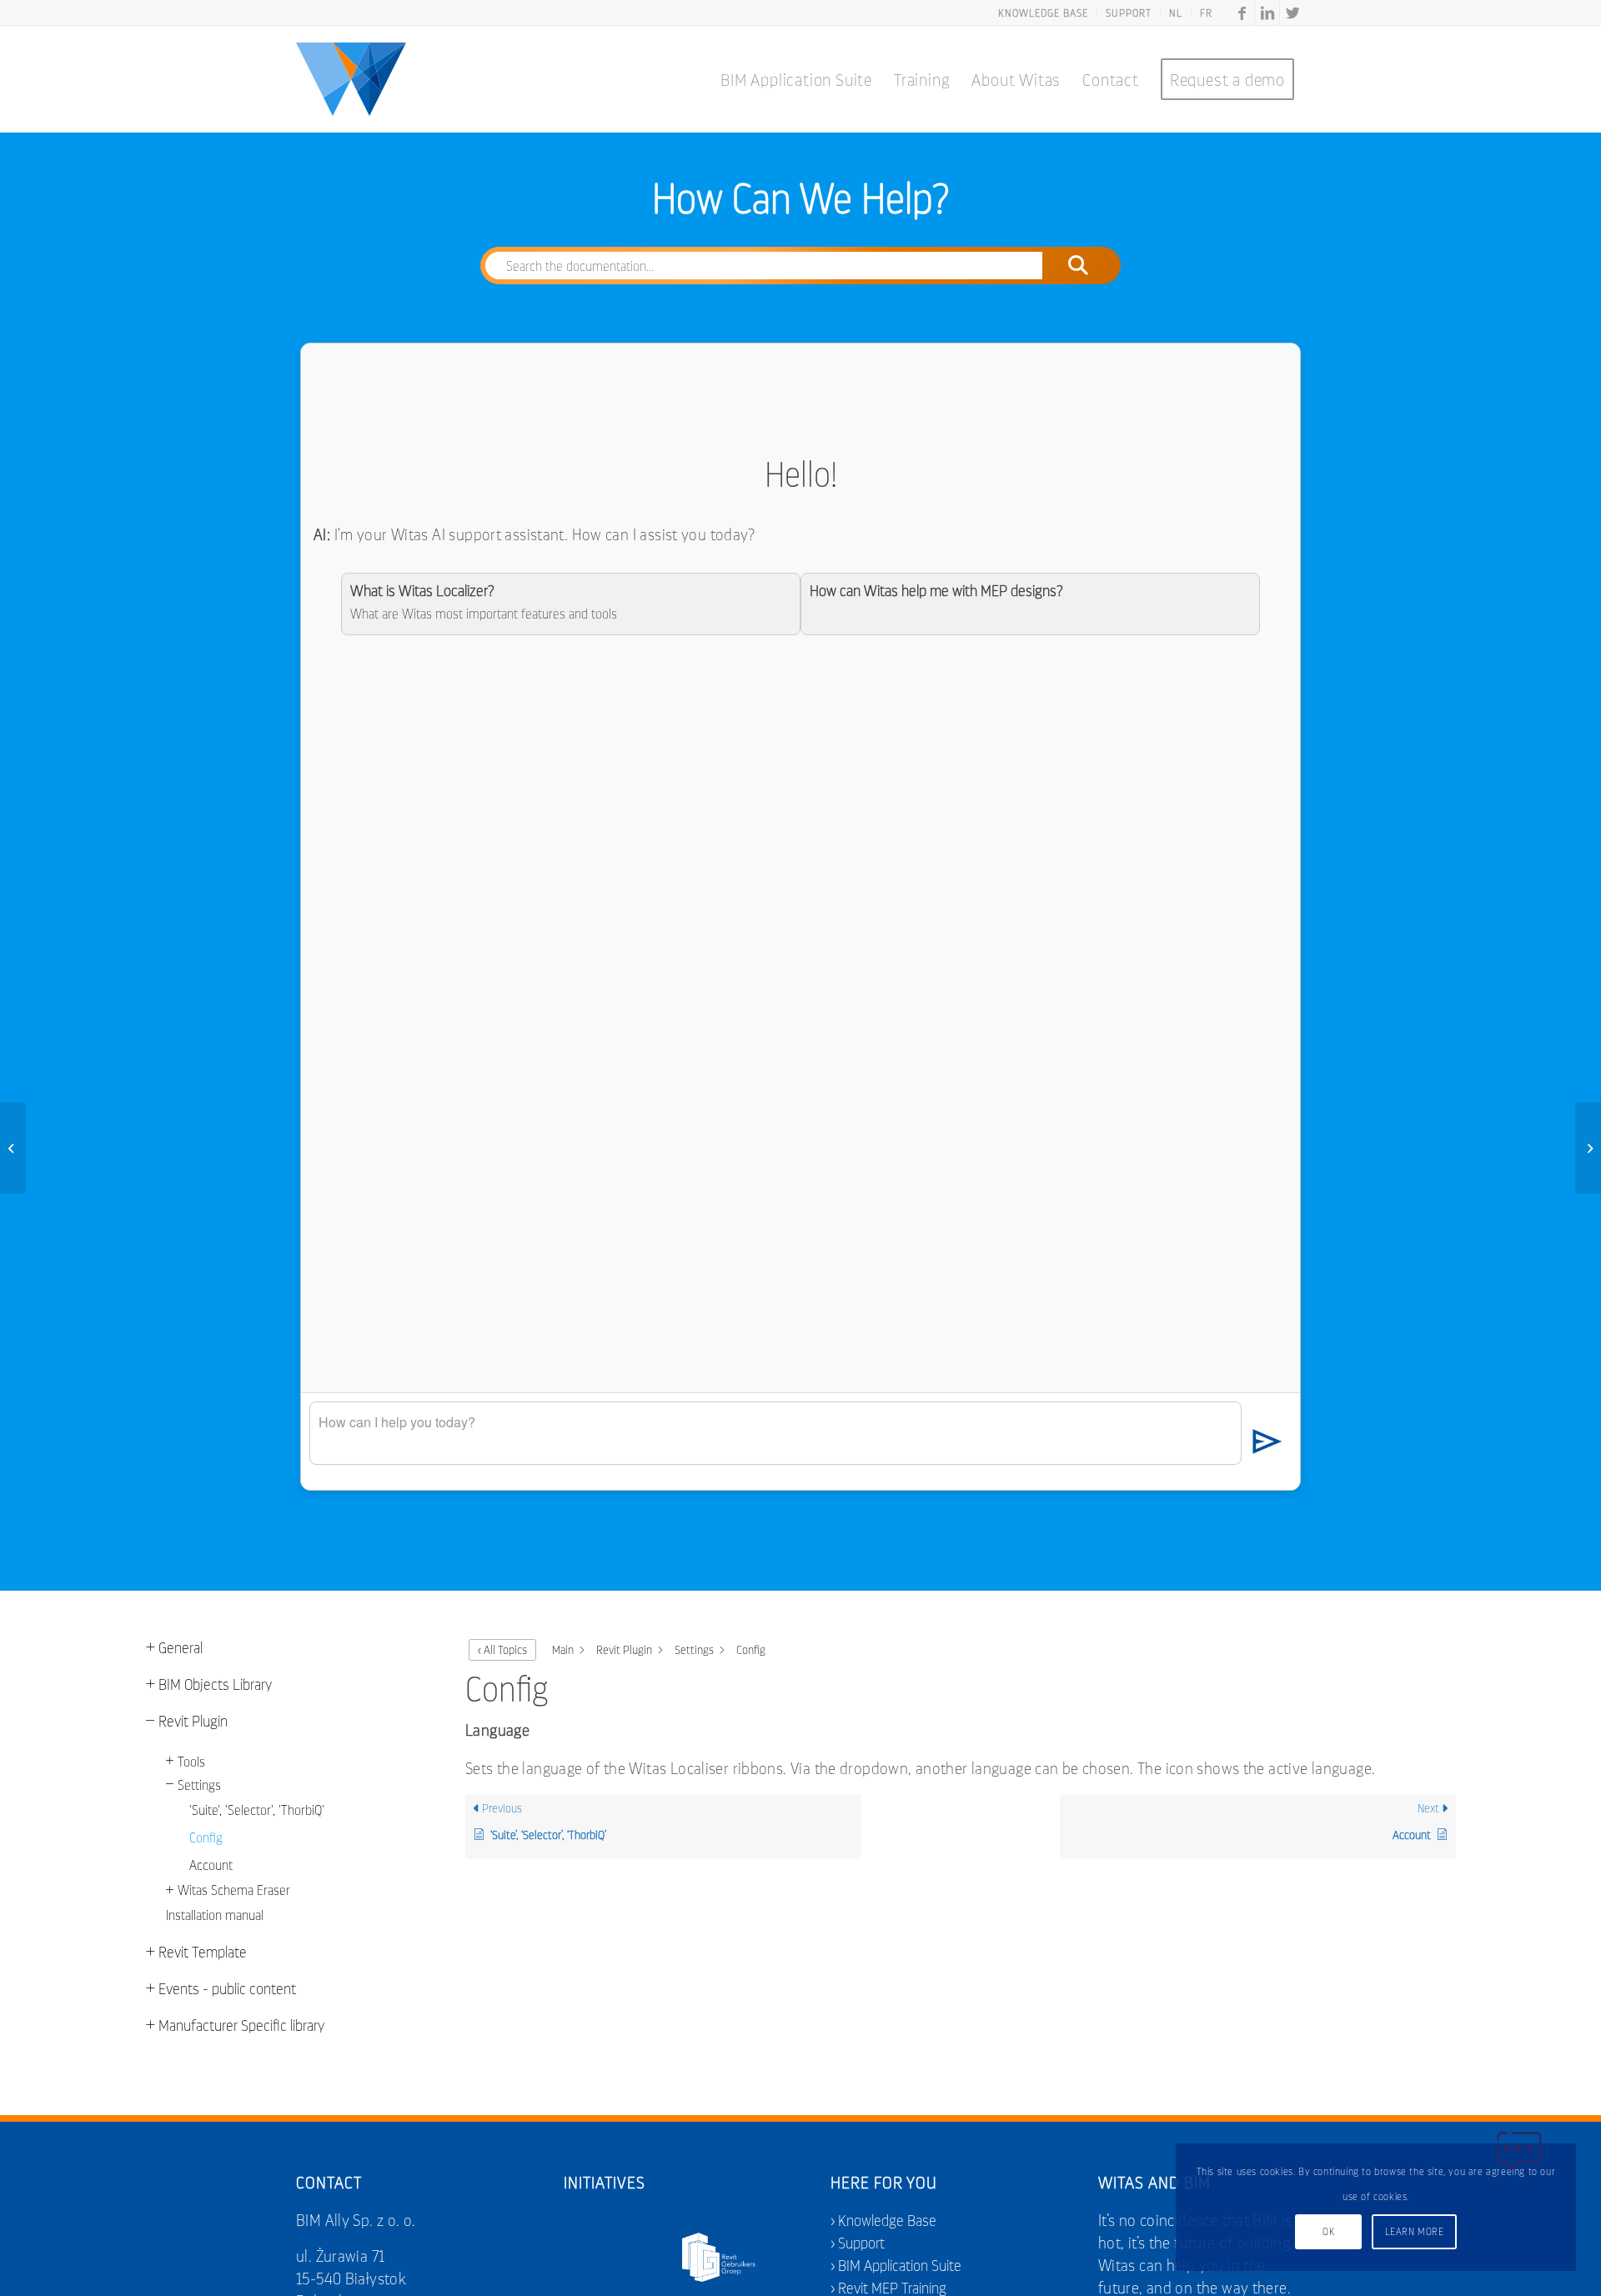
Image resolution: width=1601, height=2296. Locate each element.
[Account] (13, 1148)
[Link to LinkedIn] (1267, 13)
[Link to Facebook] (1242, 13)
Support (861, 2242)
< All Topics (502, 1649)
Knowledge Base (887, 2220)
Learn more (1415, 2231)
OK (1328, 2231)
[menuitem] (1044, 13)
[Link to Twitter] (1292, 13)
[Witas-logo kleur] (351, 79)
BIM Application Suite (900, 2265)
